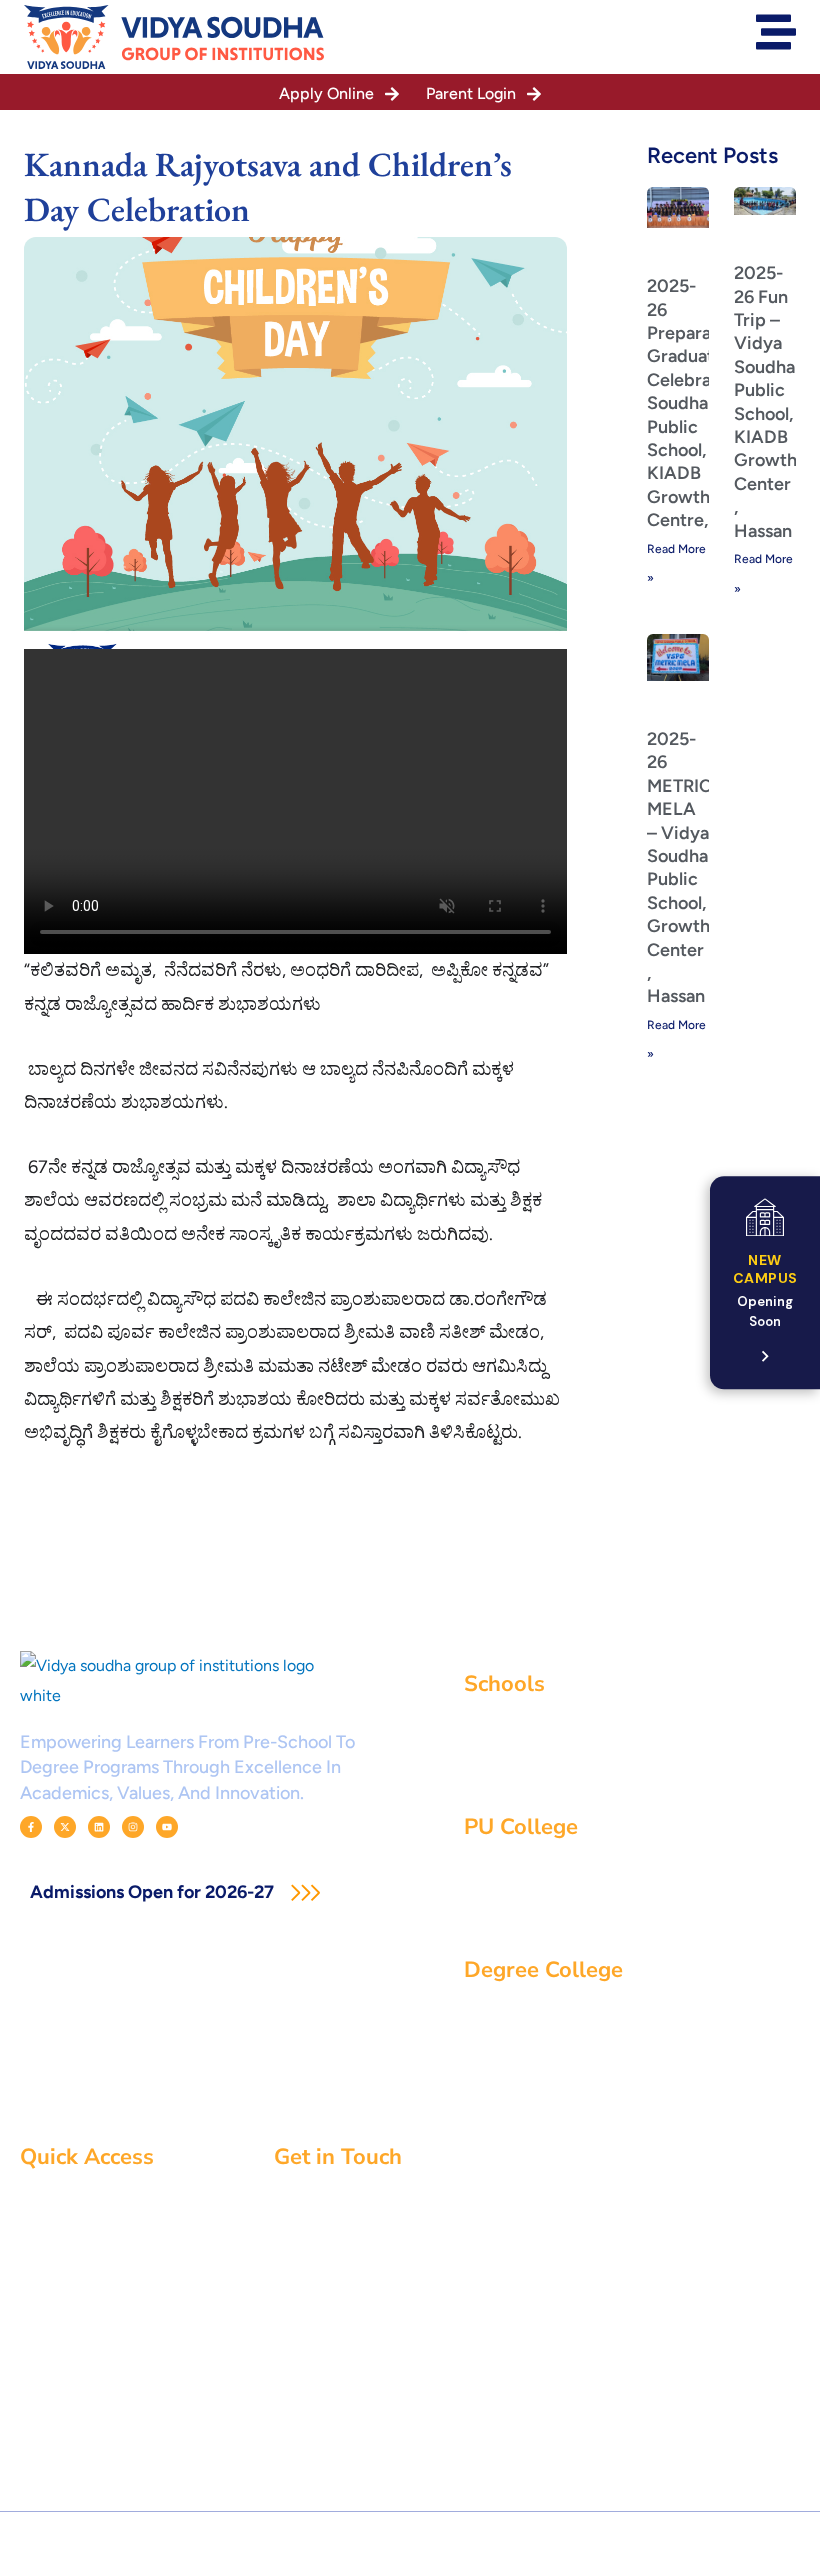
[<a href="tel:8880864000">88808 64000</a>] (281, 2322)
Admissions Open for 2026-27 (154, 1892)
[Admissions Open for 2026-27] (305, 1892)
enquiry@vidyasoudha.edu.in (405, 2283)
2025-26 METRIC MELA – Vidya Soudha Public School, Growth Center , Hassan (679, 867)
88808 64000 (355, 2322)
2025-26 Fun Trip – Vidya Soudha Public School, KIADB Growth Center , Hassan (765, 401)
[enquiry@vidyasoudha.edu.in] (281, 2284)
